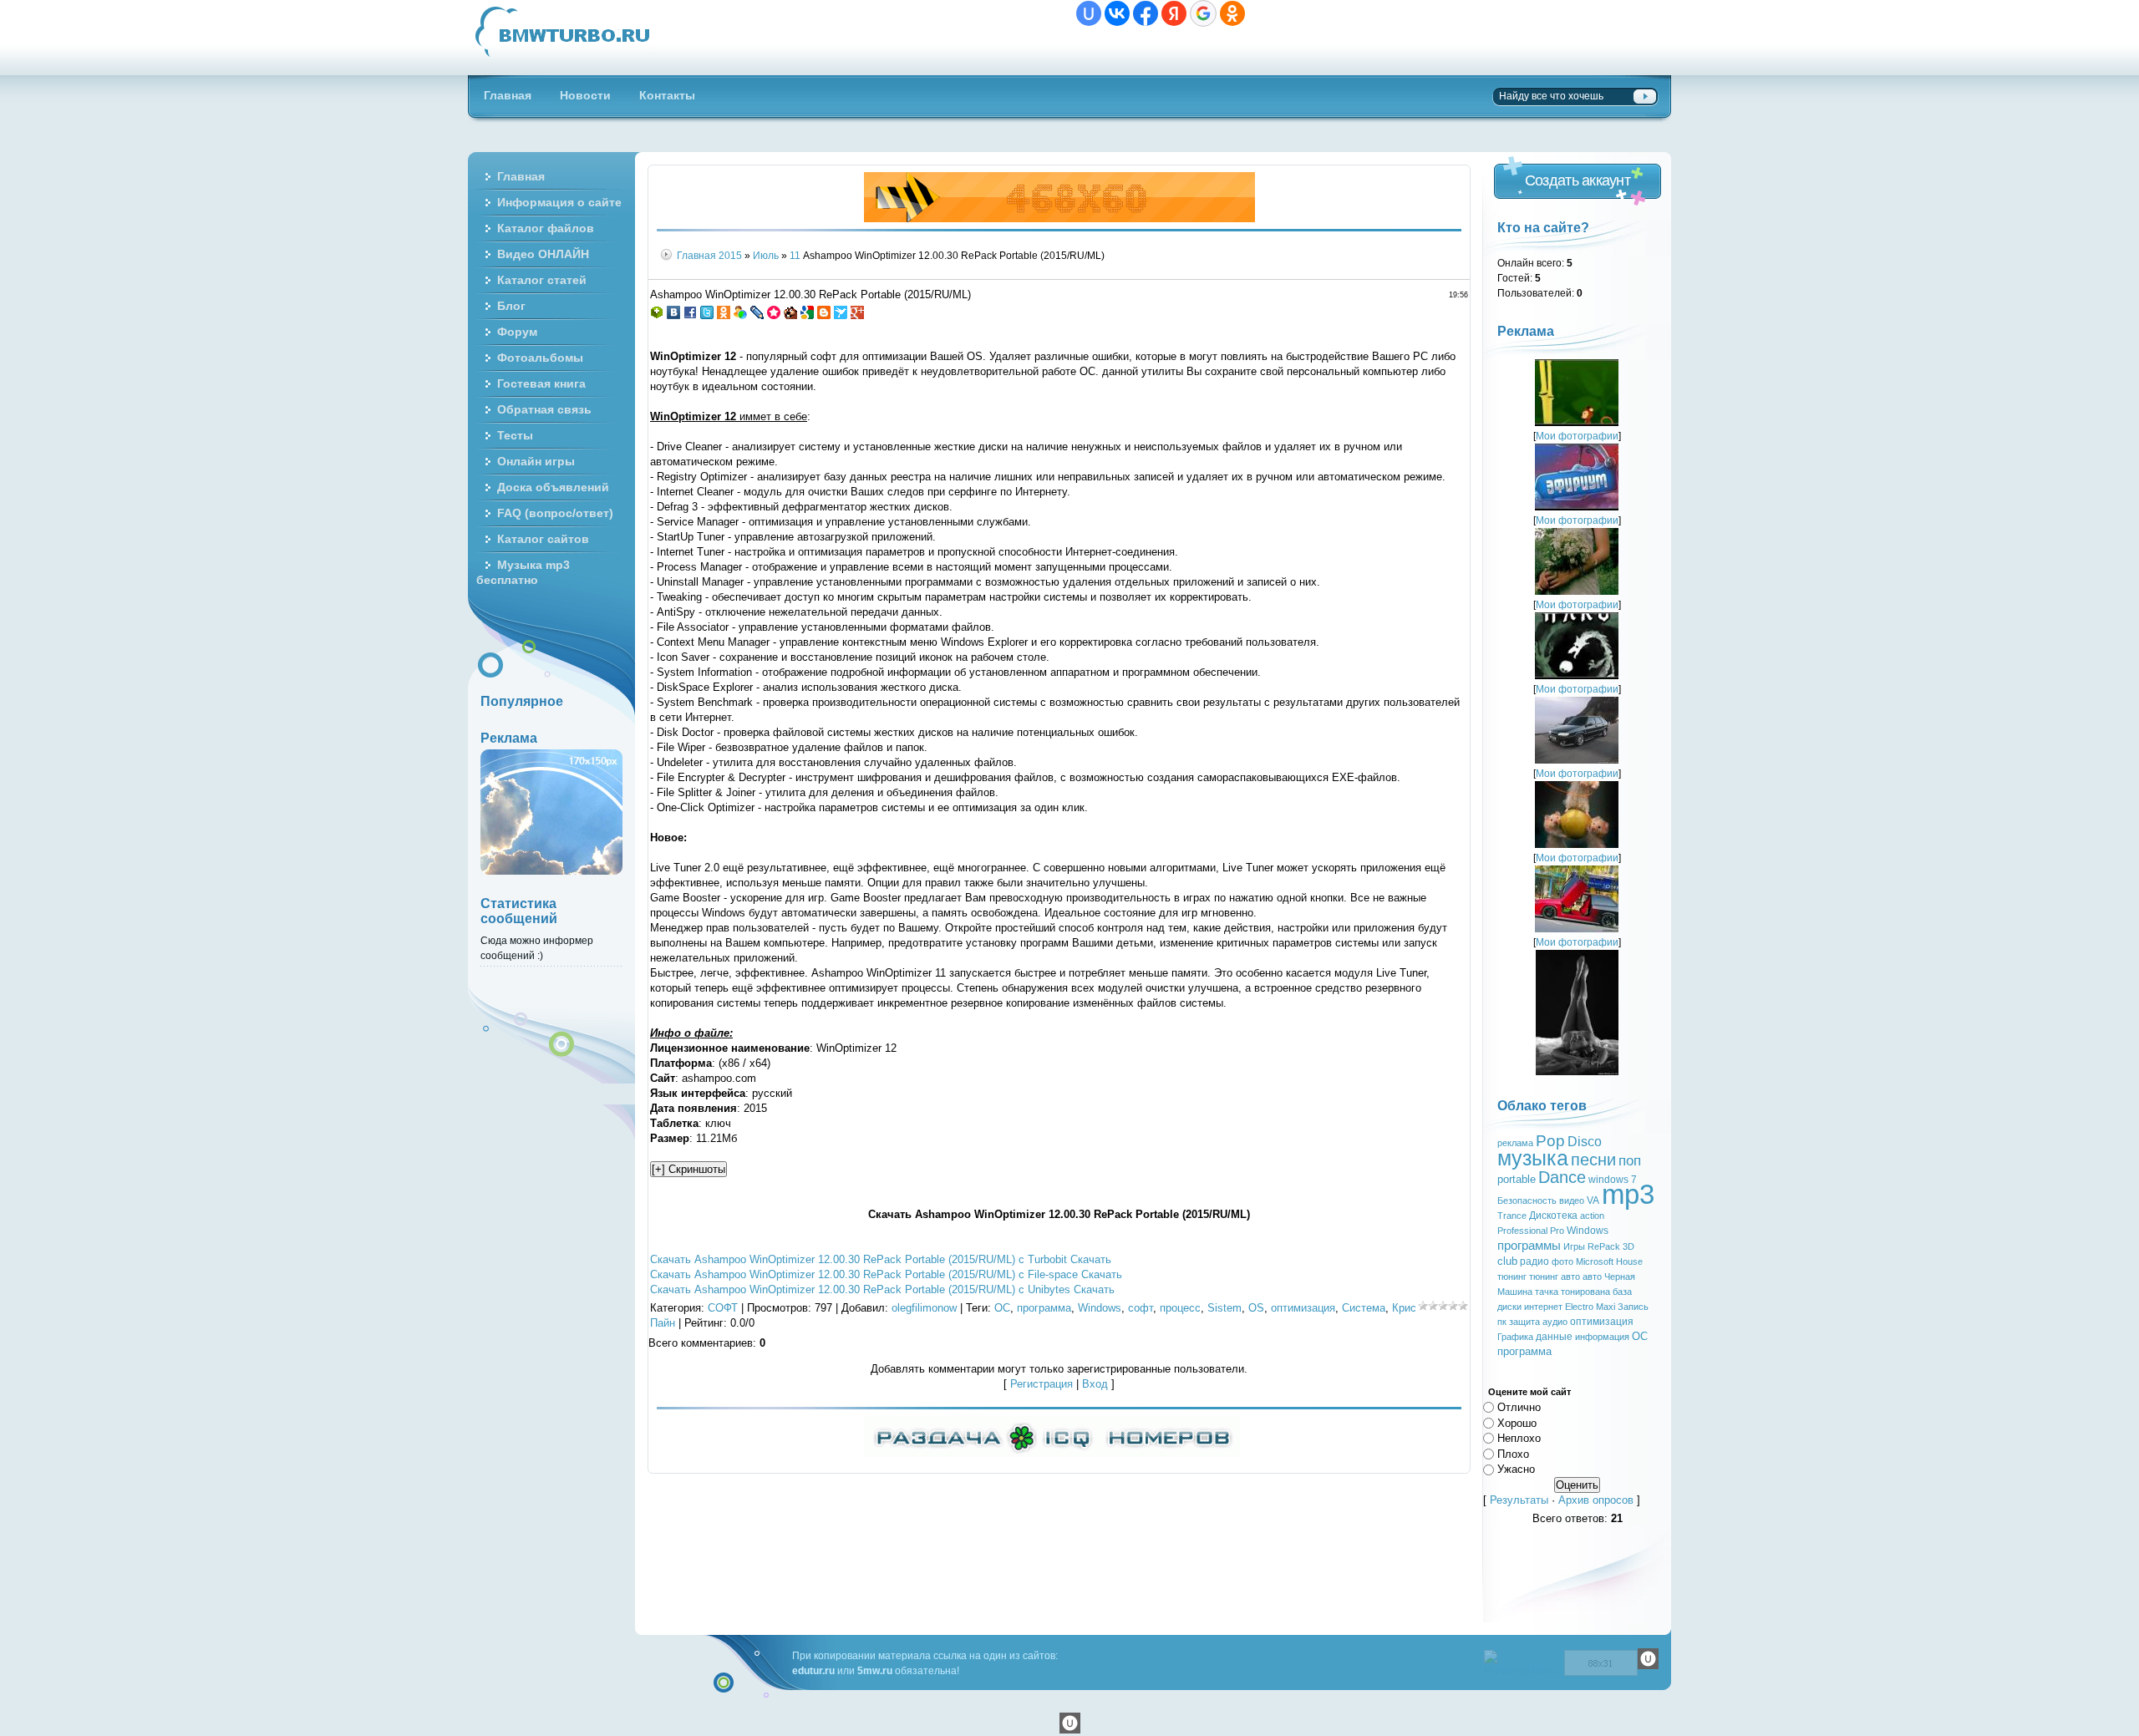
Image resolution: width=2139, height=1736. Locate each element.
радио (1534, 1261)
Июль (766, 255)
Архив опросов (1596, 1500)
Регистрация (1042, 1384)
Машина (1515, 1292)
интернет (1543, 1307)
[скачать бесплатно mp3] (1577, 1071)
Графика (1515, 1337)
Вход (1095, 1384)
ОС (1002, 1308)
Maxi (1606, 1307)
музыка (1533, 1158)
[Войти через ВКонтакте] (1117, 13)
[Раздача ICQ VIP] (1052, 1453)
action (1592, 1216)
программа (1044, 1308)
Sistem (1224, 1308)
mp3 (1628, 1194)
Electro (1579, 1307)
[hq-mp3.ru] (1059, 218)
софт (1141, 1308)
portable (1517, 1179)
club (1507, 1261)
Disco (1585, 1142)
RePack (1604, 1246)
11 (795, 255)
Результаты (1519, 1500)
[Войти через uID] (1089, 13)
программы (1529, 1246)
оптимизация (1303, 1308)
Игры (1574, 1246)
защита (1524, 1322)
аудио (1555, 1322)
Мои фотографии (1577, 436)
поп (1630, 1160)
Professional (1522, 1231)
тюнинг (1512, 1277)
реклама (1515, 1143)
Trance (1512, 1216)
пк (1502, 1322)
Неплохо (1519, 1438)
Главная (696, 255)
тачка (1547, 1292)
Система (1364, 1308)
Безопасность (1527, 1200)
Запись (1633, 1307)
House (1629, 1261)
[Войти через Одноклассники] (1232, 13)
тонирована (1585, 1292)
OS (1256, 1308)
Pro (1557, 1231)
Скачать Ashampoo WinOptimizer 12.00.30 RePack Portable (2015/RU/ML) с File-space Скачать (886, 1274)
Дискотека (1553, 1216)
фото (1562, 1261)
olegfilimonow (924, 1308)
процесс (1180, 1308)
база (1622, 1292)
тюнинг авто (1555, 1277)
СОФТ (723, 1308)
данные (1554, 1337)
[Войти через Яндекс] (1174, 13)
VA (1593, 1200)
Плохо (1513, 1453)
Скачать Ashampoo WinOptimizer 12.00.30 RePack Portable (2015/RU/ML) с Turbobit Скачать (881, 1259)
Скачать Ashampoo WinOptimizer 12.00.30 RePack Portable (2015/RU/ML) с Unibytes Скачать (882, 1289)
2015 (730, 255)
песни (1593, 1160)
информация (1602, 1337)
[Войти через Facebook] (1146, 13)
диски (1509, 1307)
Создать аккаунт (1578, 180)
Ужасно (1516, 1469)
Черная (1620, 1277)
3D (1628, 1246)
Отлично (1519, 1407)
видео (1572, 1200)
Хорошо (1517, 1422)
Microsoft (1595, 1261)
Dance (1562, 1177)
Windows (1100, 1308)
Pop (1550, 1141)
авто (1592, 1277)
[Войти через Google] (1203, 13)
